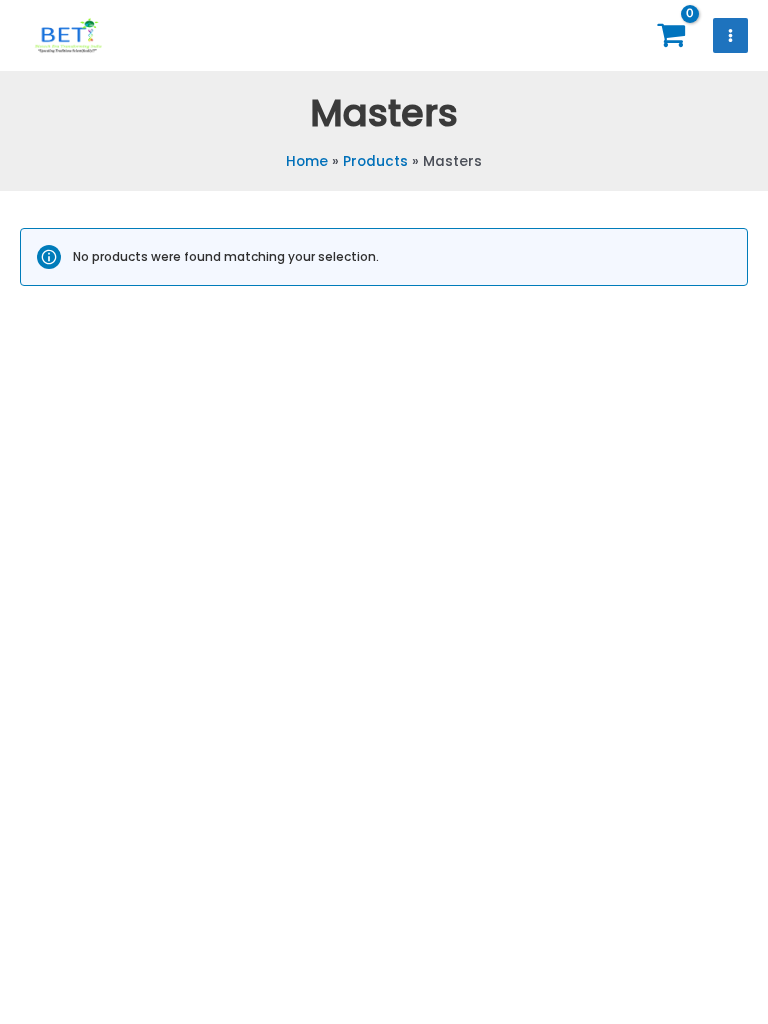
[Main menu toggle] (731, 36)
